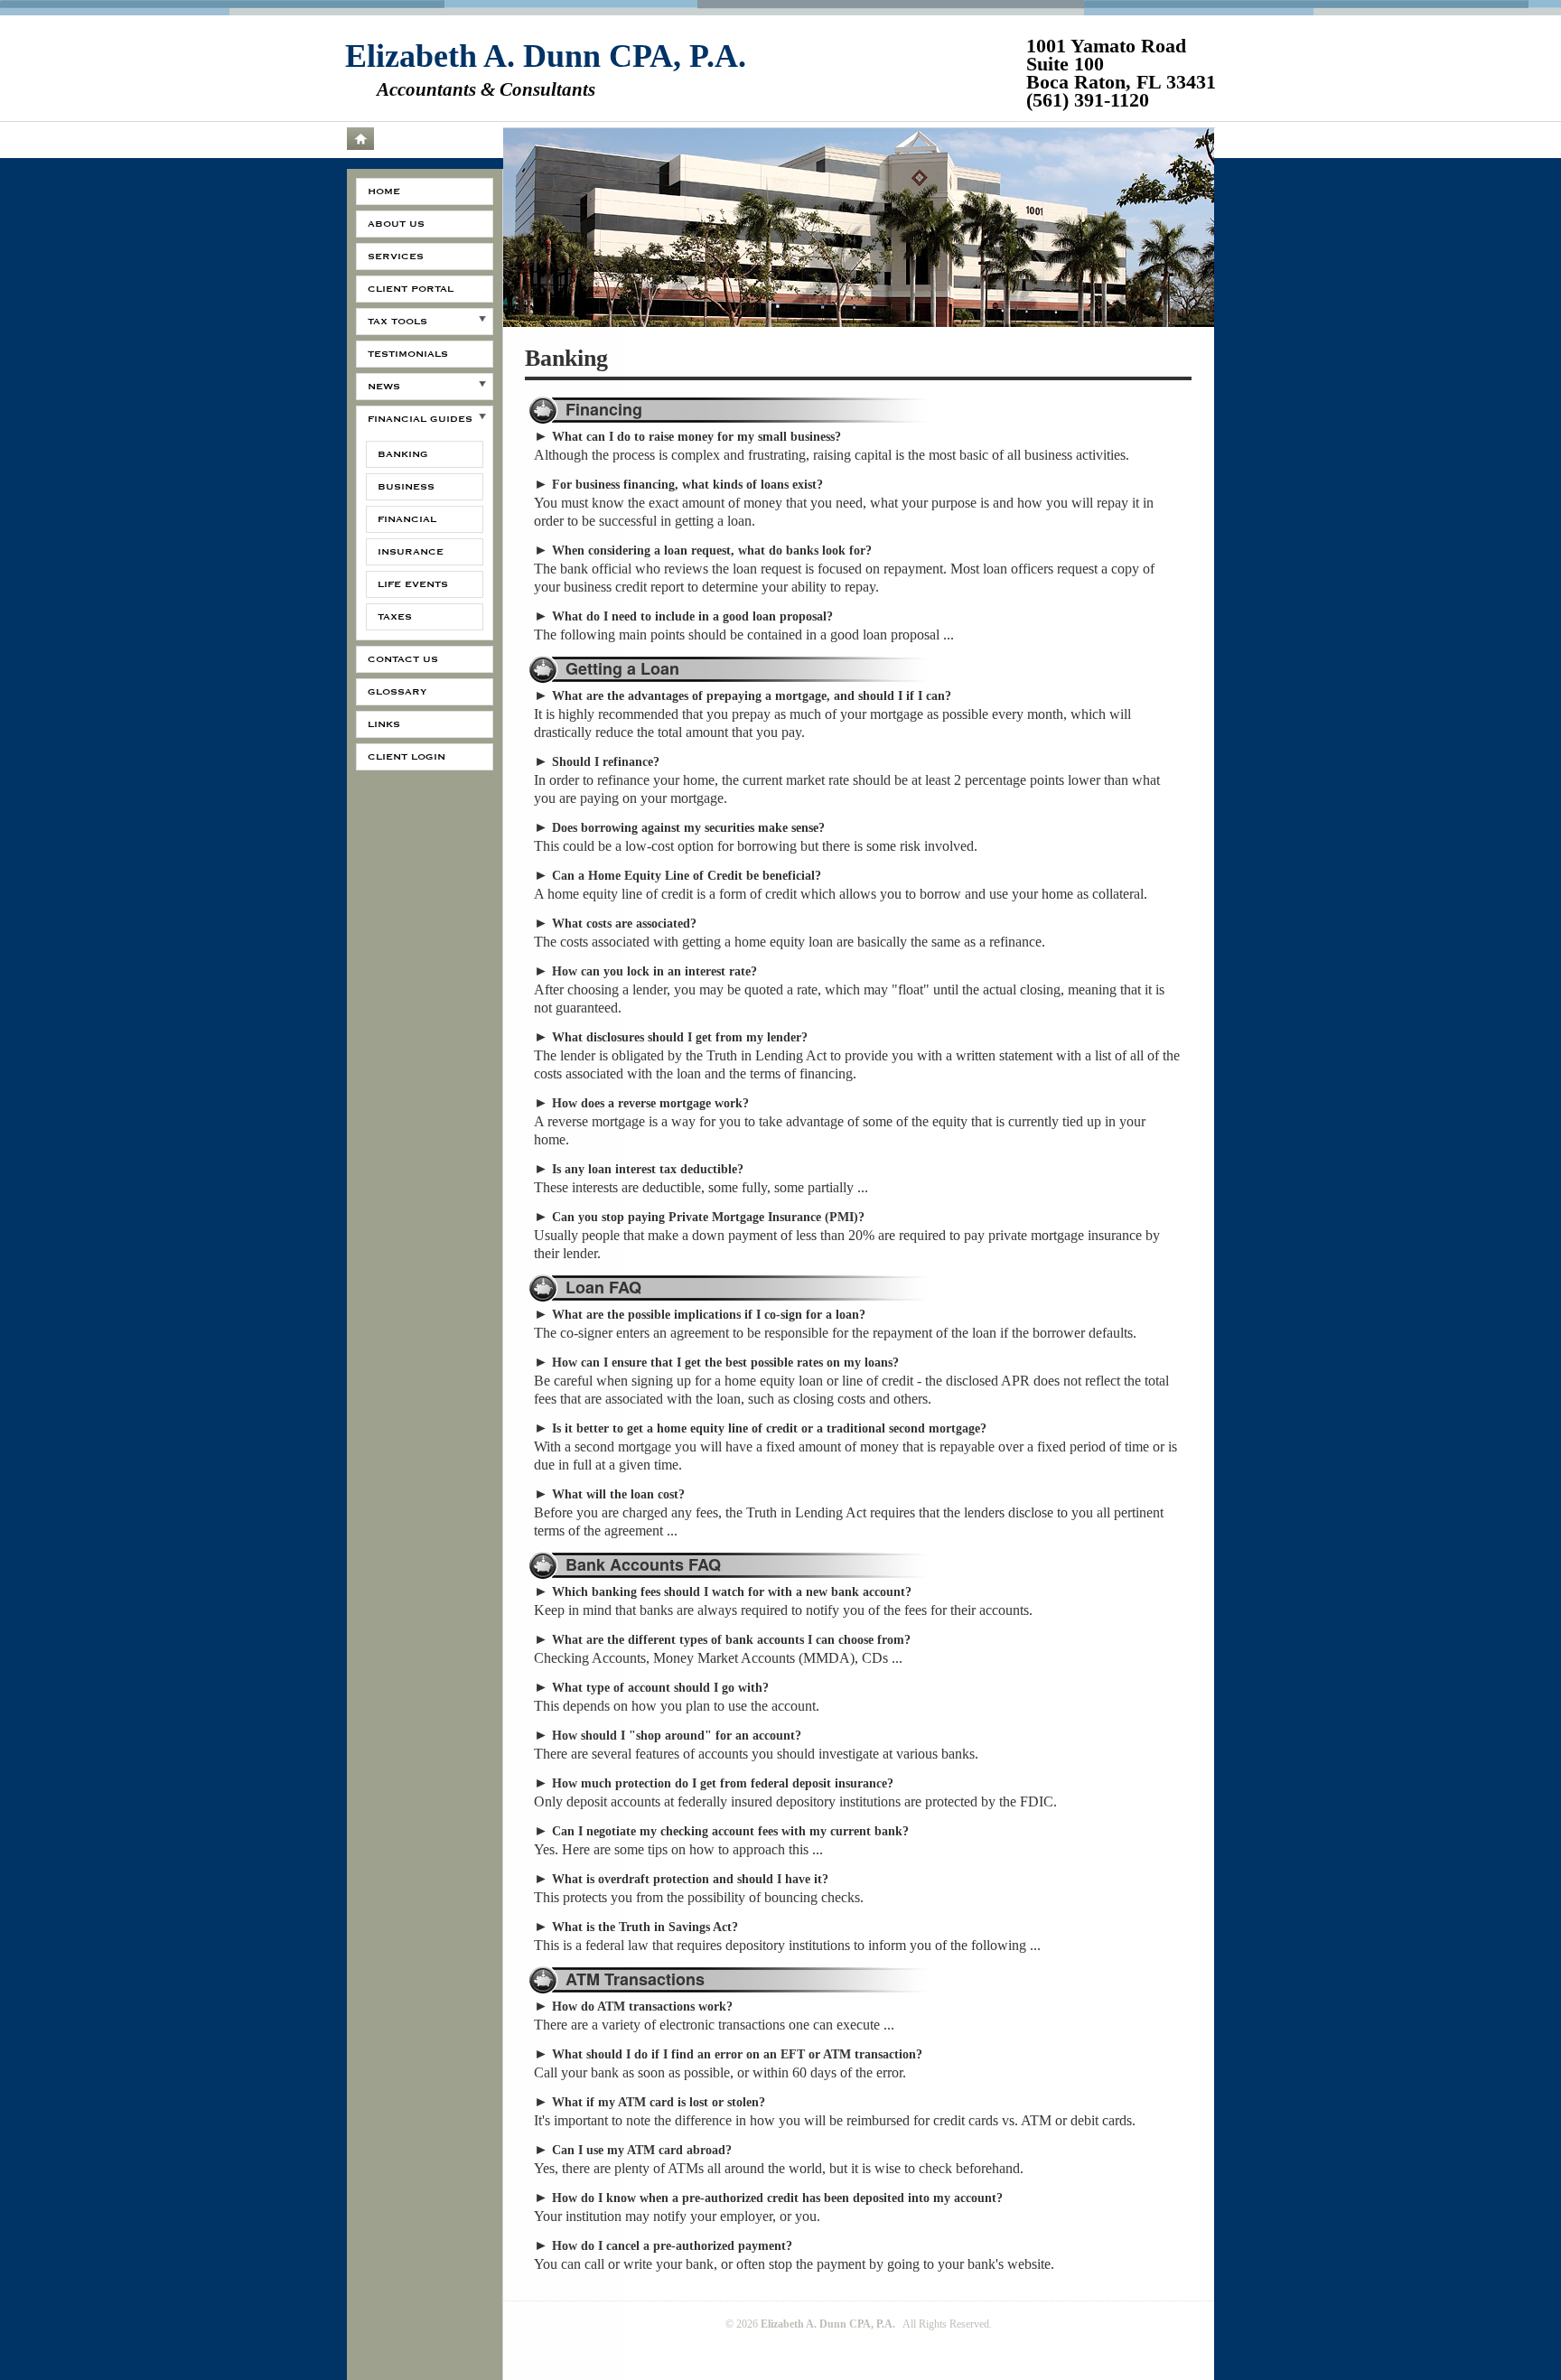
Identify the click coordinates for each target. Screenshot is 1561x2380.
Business (406, 487)
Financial (407, 519)
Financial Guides (420, 419)
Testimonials (408, 354)
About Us (396, 224)
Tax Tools (397, 322)
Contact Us (403, 659)
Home (360, 139)
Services (396, 257)
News (384, 387)
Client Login (407, 757)
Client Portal (411, 289)
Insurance (411, 552)
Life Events (413, 584)
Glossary (397, 692)
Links (384, 724)
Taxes (395, 617)
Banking (403, 454)
